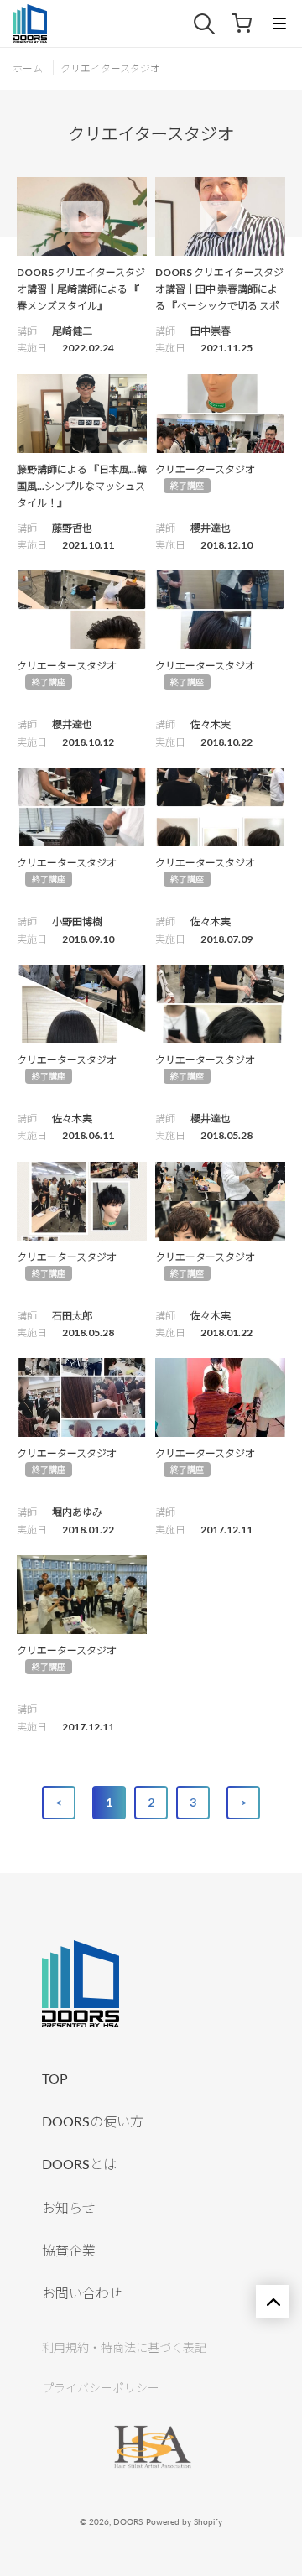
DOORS (128, 2521)
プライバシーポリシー (101, 2388)
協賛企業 (69, 2250)
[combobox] (213, 24)
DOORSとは (79, 2164)
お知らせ (69, 2207)
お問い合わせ (82, 2293)
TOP (55, 2078)
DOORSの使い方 (93, 2121)
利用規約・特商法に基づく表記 (124, 2347)
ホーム (28, 68)
